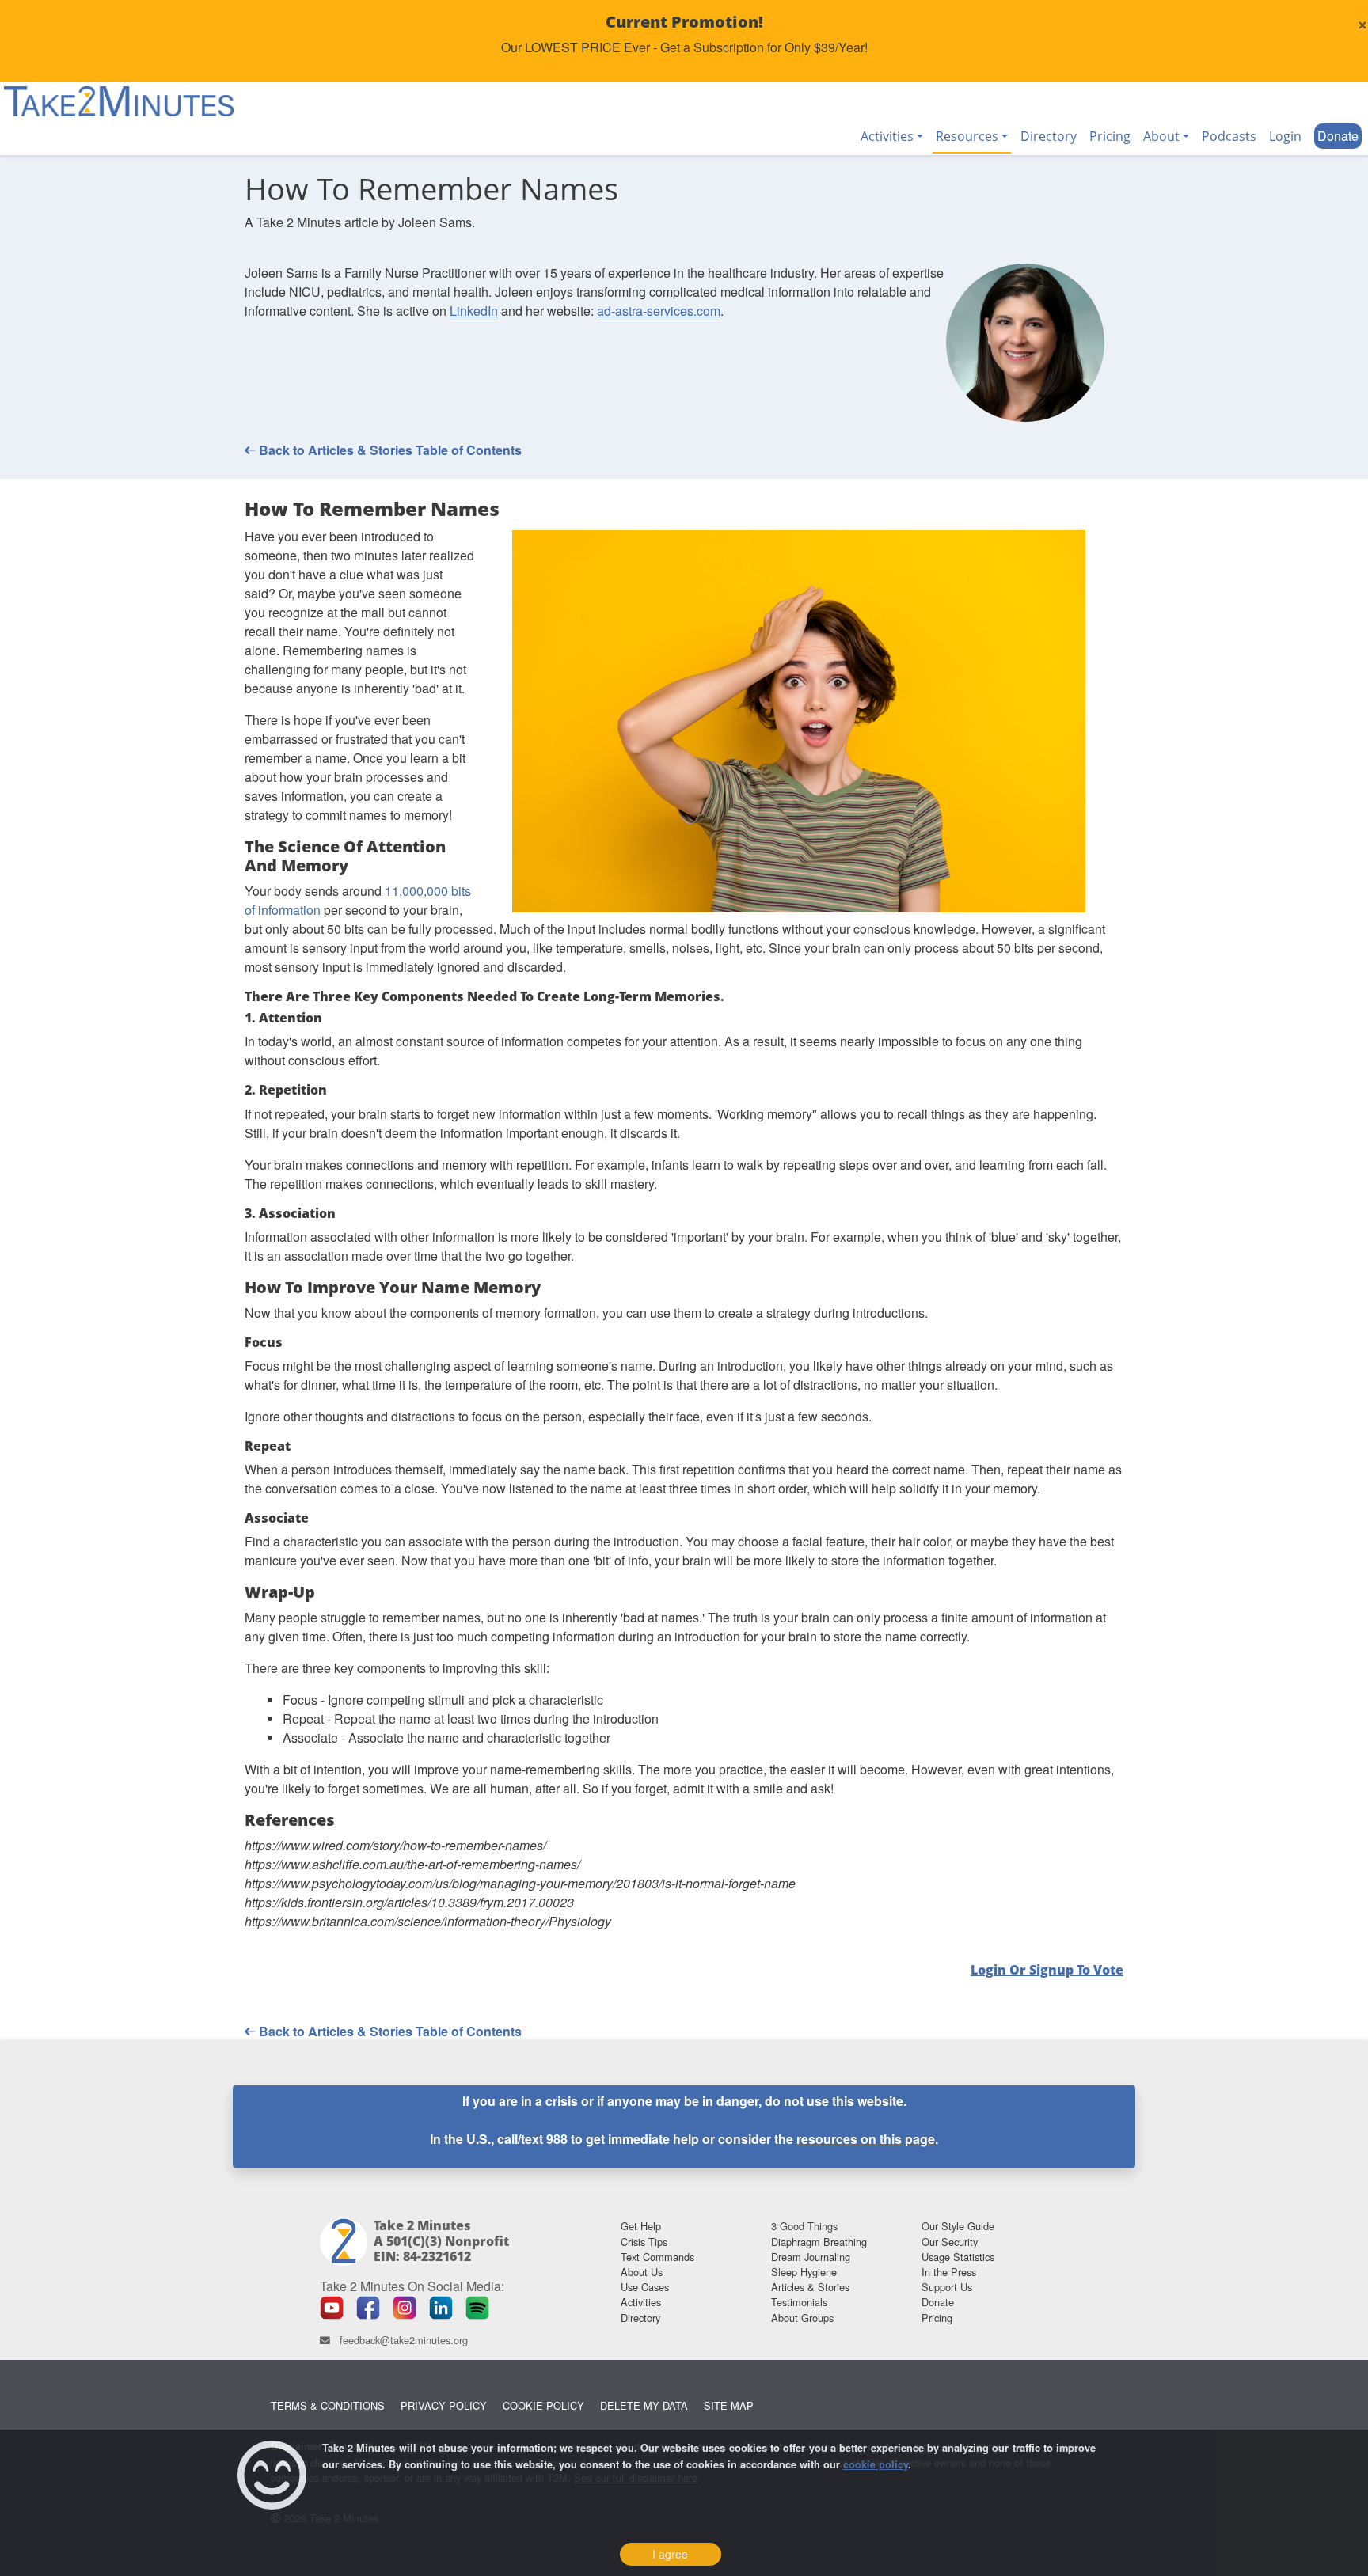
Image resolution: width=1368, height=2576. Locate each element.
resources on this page (866, 2139)
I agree (670, 2554)
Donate (1338, 136)
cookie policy (876, 2464)
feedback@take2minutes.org (404, 2340)
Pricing (1110, 136)
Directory (1049, 136)
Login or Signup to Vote (1047, 1970)
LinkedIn (474, 311)
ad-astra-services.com (659, 311)
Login (1285, 136)
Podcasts (1229, 136)
